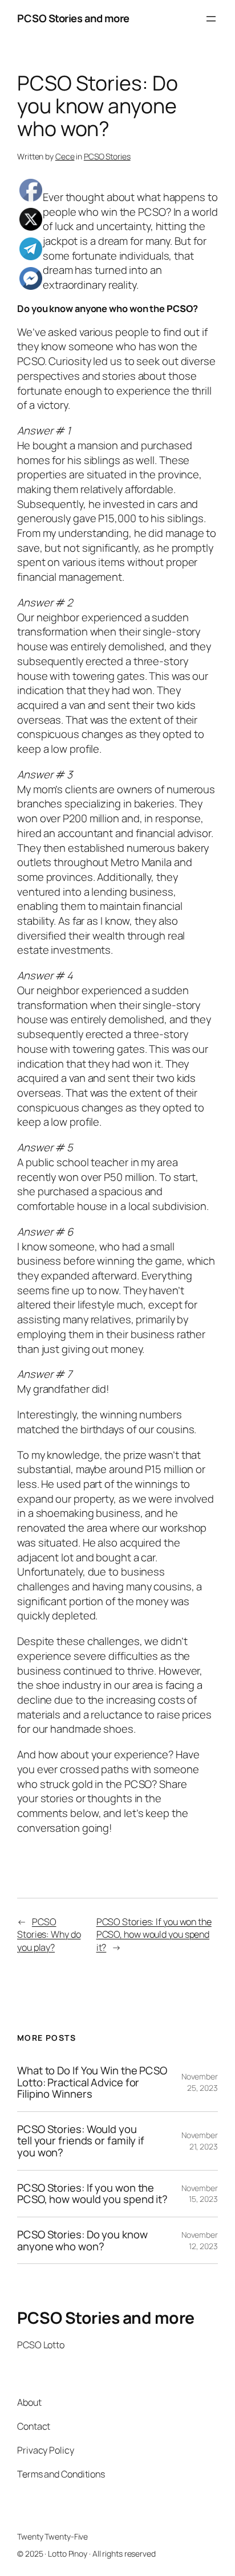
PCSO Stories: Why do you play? (49, 1935)
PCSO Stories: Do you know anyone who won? (82, 2240)
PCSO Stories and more (73, 18)
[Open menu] (211, 19)
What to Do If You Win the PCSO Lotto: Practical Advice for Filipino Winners (92, 2082)
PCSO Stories (107, 156)
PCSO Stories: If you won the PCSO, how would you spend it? (154, 1935)
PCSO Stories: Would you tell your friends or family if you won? (81, 2141)
